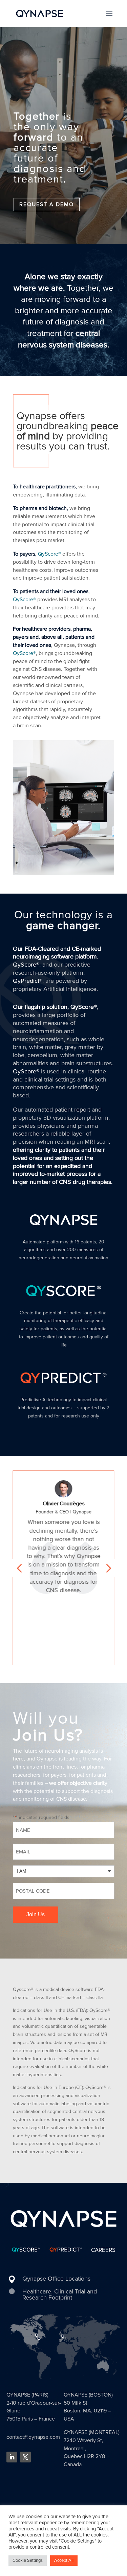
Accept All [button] (64, 2560)
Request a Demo (47, 204)
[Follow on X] (25, 2457)
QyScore (23, 653)
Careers (103, 2250)
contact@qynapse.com (33, 2437)
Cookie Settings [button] (28, 2560)
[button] (19, 1568)
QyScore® (49, 554)
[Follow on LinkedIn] (12, 2457)
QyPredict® (28, 981)
